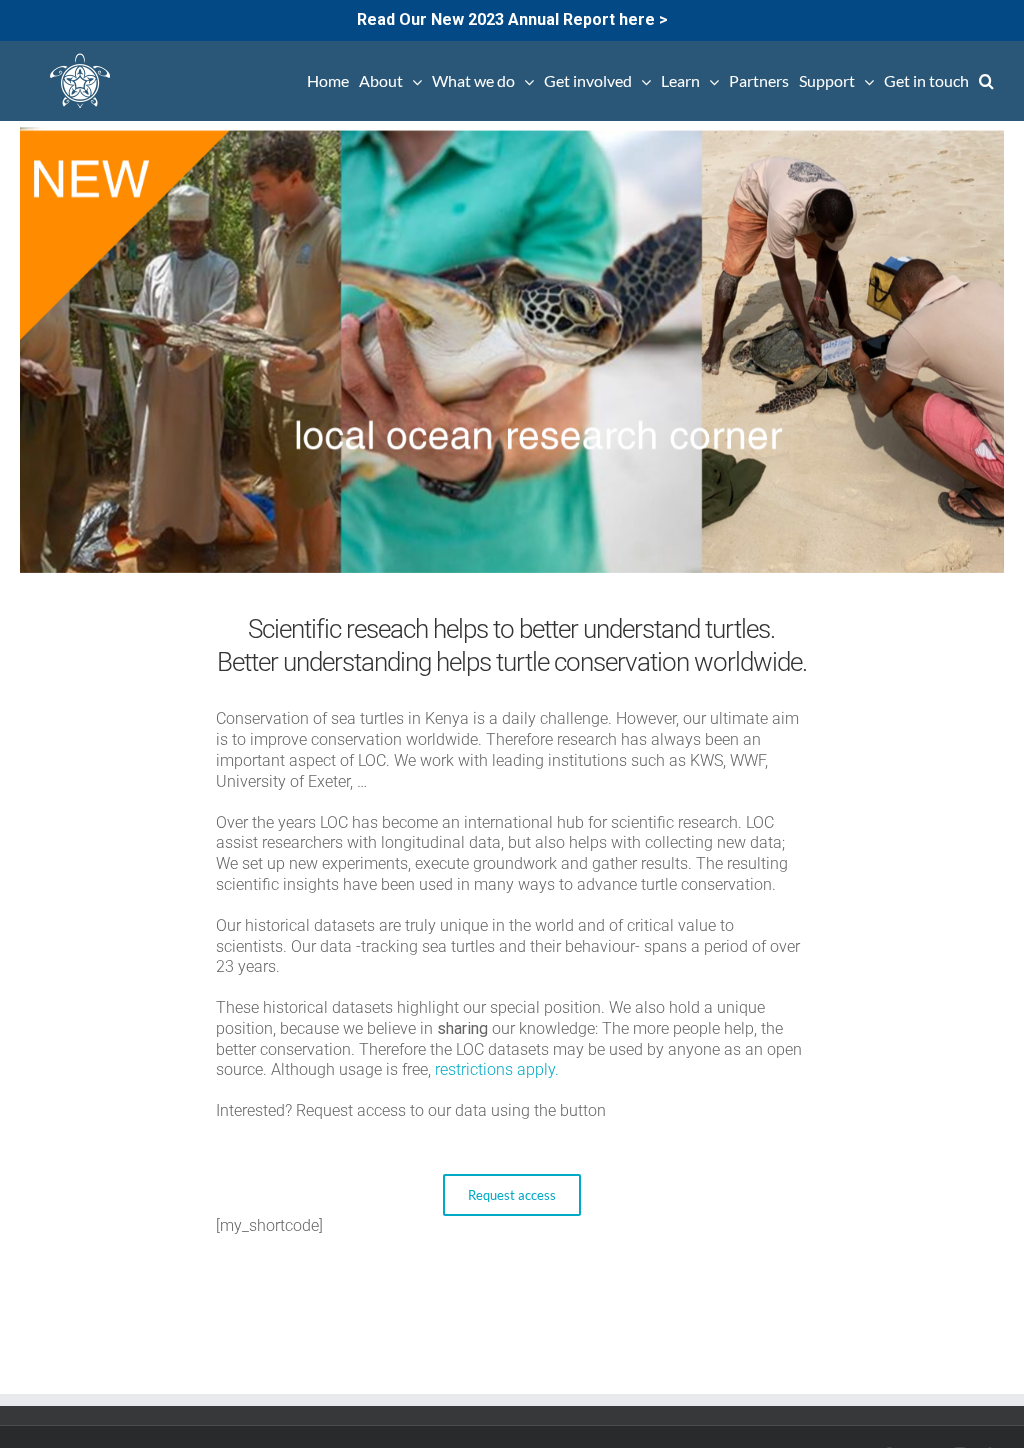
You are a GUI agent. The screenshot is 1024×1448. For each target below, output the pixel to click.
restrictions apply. (497, 1069)
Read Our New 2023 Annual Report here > (512, 19)
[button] (986, 81)
